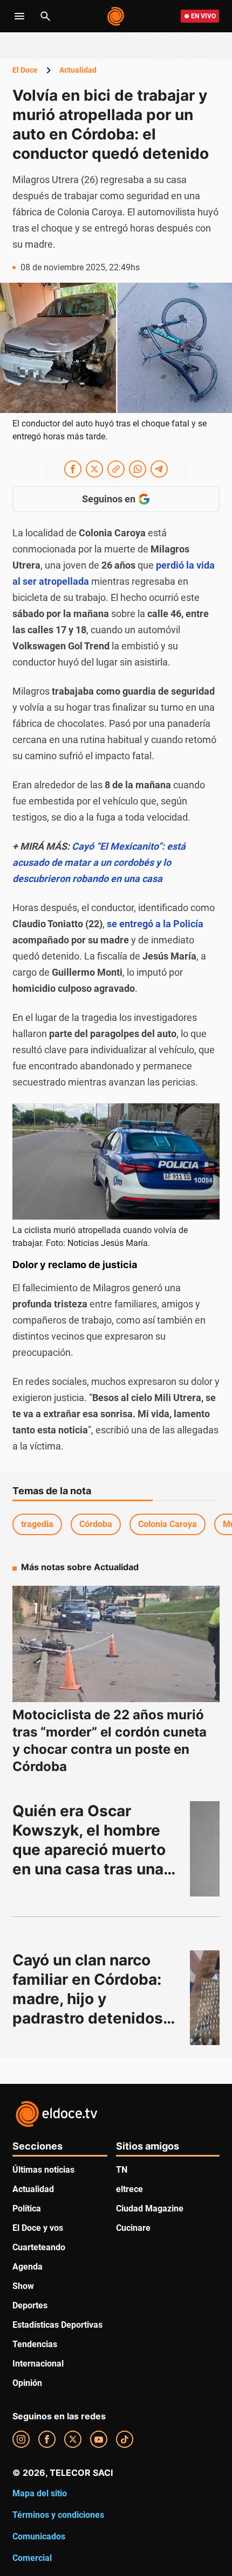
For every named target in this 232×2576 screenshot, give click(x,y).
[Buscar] (45, 16)
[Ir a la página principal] (116, 16)
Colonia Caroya (168, 1524)
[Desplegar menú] (19, 16)
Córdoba (96, 1524)
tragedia (37, 1524)
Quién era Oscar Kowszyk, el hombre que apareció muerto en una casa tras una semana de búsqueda (92, 1850)
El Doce (25, 70)
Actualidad (78, 70)
